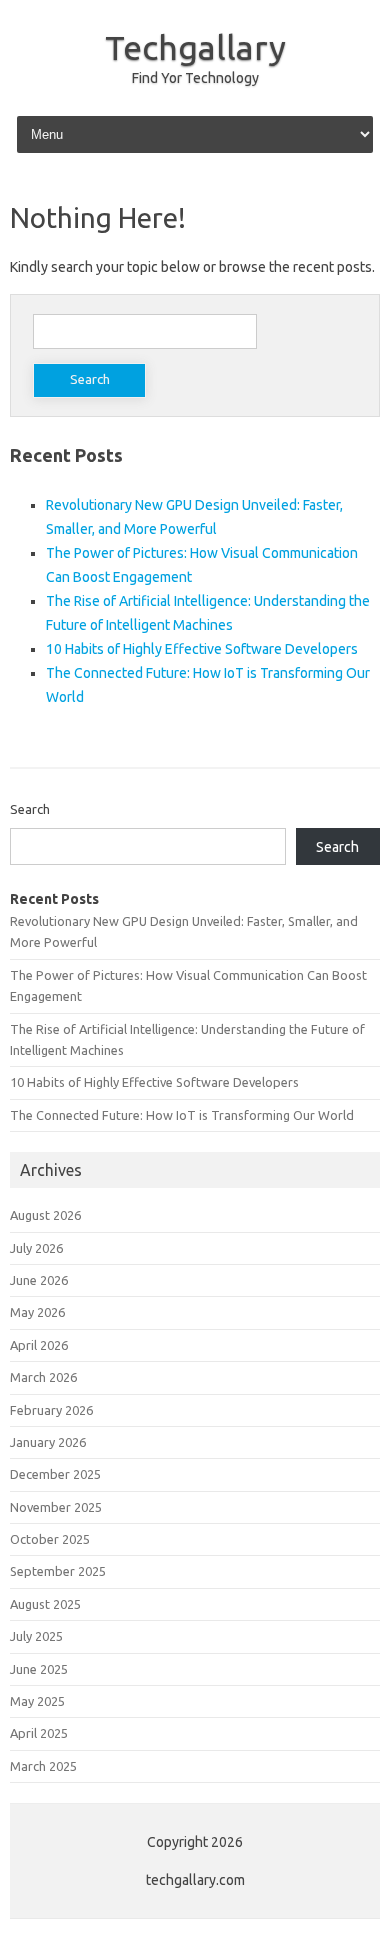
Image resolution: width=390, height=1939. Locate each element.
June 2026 (39, 1280)
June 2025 (39, 1669)
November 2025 (56, 1507)
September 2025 (58, 1571)
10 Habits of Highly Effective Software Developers (202, 649)
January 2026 (48, 1442)
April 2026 (39, 1345)
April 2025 (39, 1733)
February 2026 (51, 1410)
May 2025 (37, 1701)
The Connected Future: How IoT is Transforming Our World (182, 1115)
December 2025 (55, 1474)
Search (30, 809)
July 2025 (36, 1636)
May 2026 (37, 1312)
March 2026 (43, 1377)
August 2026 (45, 1215)
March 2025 (43, 1766)
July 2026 (36, 1248)
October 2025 (50, 1539)
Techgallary (195, 47)
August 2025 (45, 1604)
